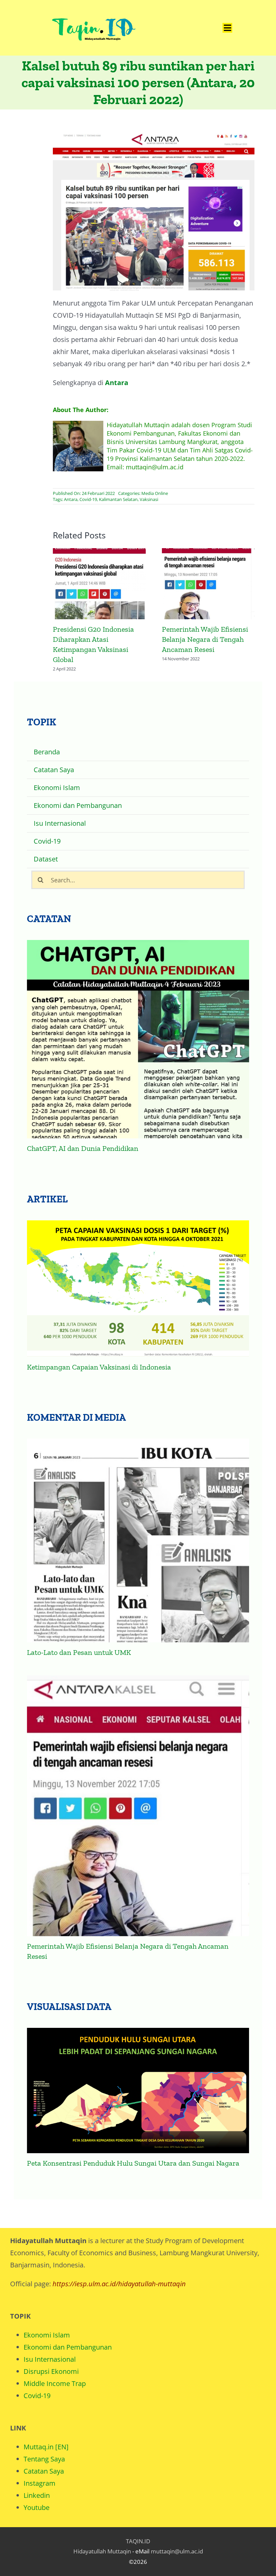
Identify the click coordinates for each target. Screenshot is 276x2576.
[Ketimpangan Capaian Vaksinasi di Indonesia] (138, 1279)
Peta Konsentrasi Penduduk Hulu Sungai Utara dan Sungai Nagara (133, 2153)
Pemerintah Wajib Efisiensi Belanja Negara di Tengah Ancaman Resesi (99, 585)
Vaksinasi (149, 499)
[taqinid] (93, 10)
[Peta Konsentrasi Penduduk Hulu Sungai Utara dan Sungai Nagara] (138, 2080)
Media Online (155, 493)
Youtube (37, 2497)
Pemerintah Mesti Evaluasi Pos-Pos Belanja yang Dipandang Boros (208, 585)
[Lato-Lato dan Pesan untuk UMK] (138, 1530)
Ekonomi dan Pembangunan (68, 2337)
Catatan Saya (44, 2461)
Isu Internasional (50, 2349)
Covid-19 (88, 499)
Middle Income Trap (55, 2373)
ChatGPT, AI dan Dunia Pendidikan (83, 1138)
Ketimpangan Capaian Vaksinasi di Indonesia (99, 1357)
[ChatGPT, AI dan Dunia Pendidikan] (138, 1029)
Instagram (40, 2473)
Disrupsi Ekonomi (51, 2361)
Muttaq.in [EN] (46, 2437)
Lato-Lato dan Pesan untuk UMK (79, 1642)
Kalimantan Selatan (118, 499)
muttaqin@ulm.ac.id (177, 2541)
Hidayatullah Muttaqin (102, 2541)
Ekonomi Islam (47, 2325)
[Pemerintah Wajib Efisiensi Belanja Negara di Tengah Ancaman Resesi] (138, 1796)
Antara (117, 383)
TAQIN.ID (138, 2531)
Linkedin (37, 2485)
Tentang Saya (44, 2449)
